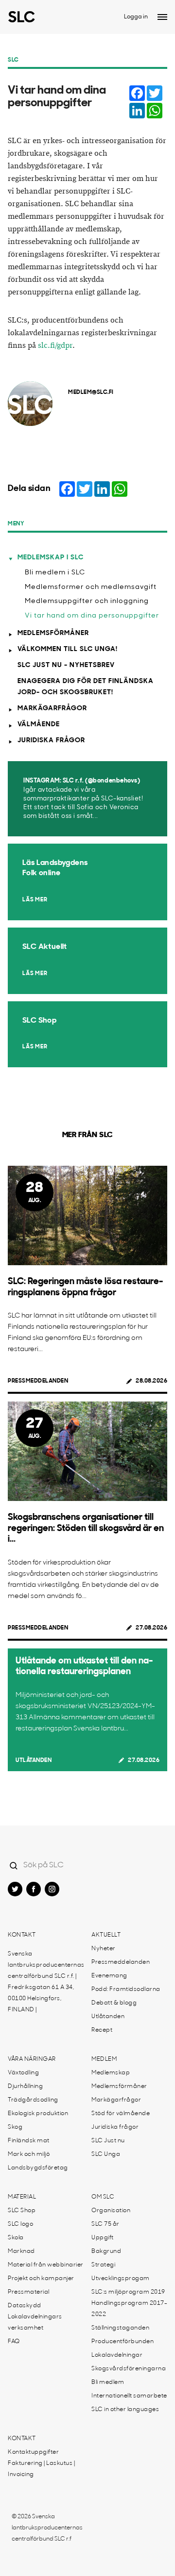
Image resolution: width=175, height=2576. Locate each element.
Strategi (103, 2265)
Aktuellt (106, 1935)
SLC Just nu (108, 2141)
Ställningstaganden (120, 2328)
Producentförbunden (122, 2342)
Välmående (39, 725)
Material (22, 2197)
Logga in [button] (136, 17)
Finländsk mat (29, 2141)
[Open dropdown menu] (162, 17)
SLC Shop (22, 2211)
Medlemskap (111, 2073)
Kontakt (22, 1935)
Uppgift (103, 2238)
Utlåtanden (34, 1761)
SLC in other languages (125, 2410)
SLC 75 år (105, 2224)
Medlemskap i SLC (51, 558)
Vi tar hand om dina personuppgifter (92, 616)
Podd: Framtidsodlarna (126, 1989)
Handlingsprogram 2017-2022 (129, 2309)
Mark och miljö (29, 2154)
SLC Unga (106, 2154)
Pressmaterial (29, 2292)
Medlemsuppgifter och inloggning (87, 601)
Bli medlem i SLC (55, 573)
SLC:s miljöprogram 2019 (128, 2292)
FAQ (14, 2342)
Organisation (111, 2211)
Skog (15, 2127)
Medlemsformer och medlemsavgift (91, 587)
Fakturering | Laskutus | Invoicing (41, 2469)
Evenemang (109, 1976)
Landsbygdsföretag (38, 2168)
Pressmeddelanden (38, 1381)
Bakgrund (106, 2251)
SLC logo (20, 2224)
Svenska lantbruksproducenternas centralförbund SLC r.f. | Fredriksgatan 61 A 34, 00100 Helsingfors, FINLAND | (46, 1982)
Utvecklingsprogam (121, 2279)
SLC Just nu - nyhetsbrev (66, 665)
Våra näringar (32, 2059)
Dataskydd (25, 2306)
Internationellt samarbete (129, 2396)
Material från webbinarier (46, 2265)
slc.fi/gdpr (55, 346)
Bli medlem (108, 2382)
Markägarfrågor (52, 709)
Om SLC (103, 2197)
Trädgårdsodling (33, 2100)
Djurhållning (25, 2087)
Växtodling (23, 2073)
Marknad (21, 2251)
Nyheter (104, 1949)
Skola (16, 2238)
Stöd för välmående (121, 2114)
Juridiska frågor (51, 741)
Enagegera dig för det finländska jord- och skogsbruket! (86, 687)
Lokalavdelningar (117, 2355)
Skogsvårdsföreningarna (129, 2369)
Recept (102, 2030)
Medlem (104, 2059)
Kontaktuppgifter (33, 2452)
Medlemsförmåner (53, 633)
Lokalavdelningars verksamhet (35, 2323)
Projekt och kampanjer (41, 2279)
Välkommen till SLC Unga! (68, 649)
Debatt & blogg (114, 2003)
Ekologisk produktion (38, 2114)
